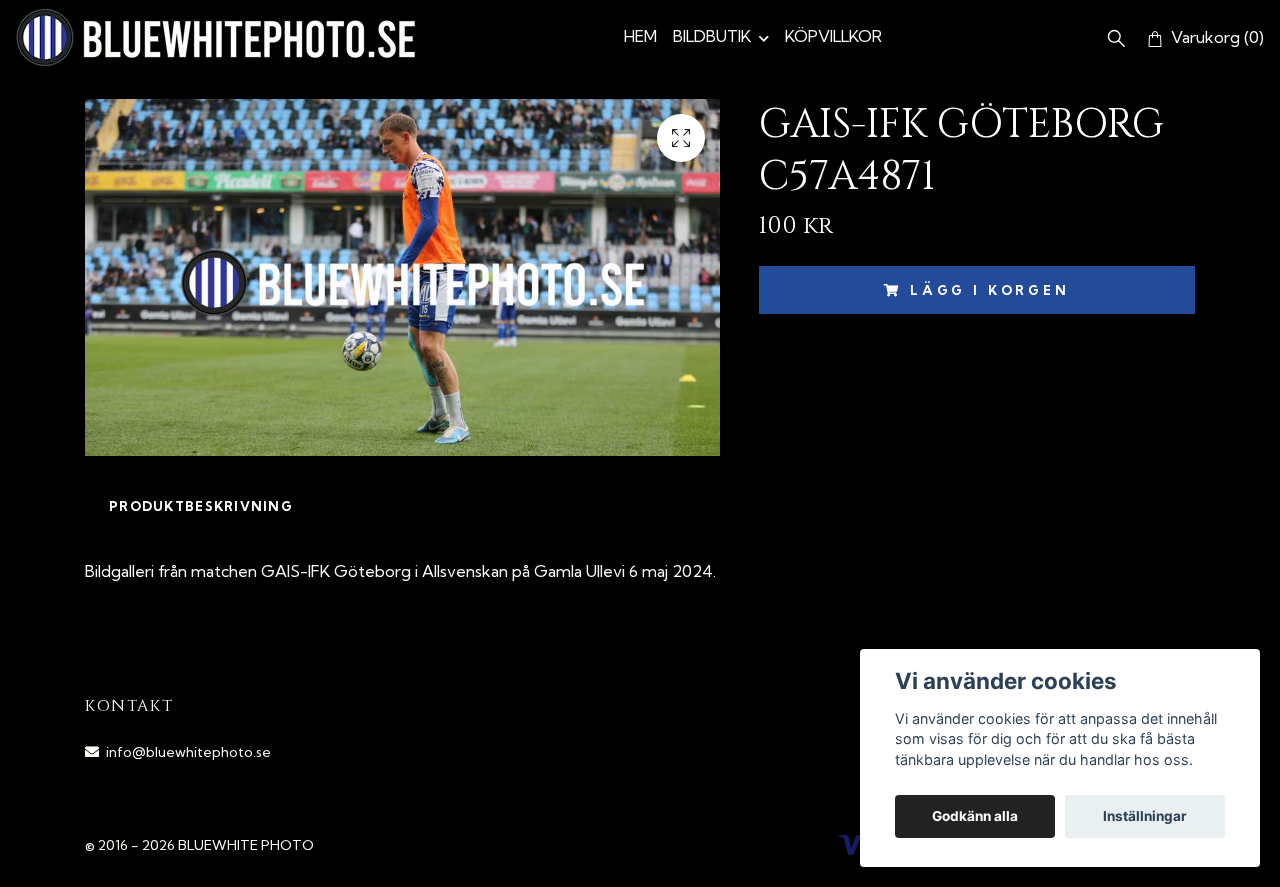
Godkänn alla (975, 816)
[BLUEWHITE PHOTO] (216, 37)
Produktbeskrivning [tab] (201, 506)
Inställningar (1145, 816)
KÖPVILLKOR (833, 36)
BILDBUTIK (712, 36)
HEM (640, 36)
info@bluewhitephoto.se (188, 752)
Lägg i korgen (990, 290)
